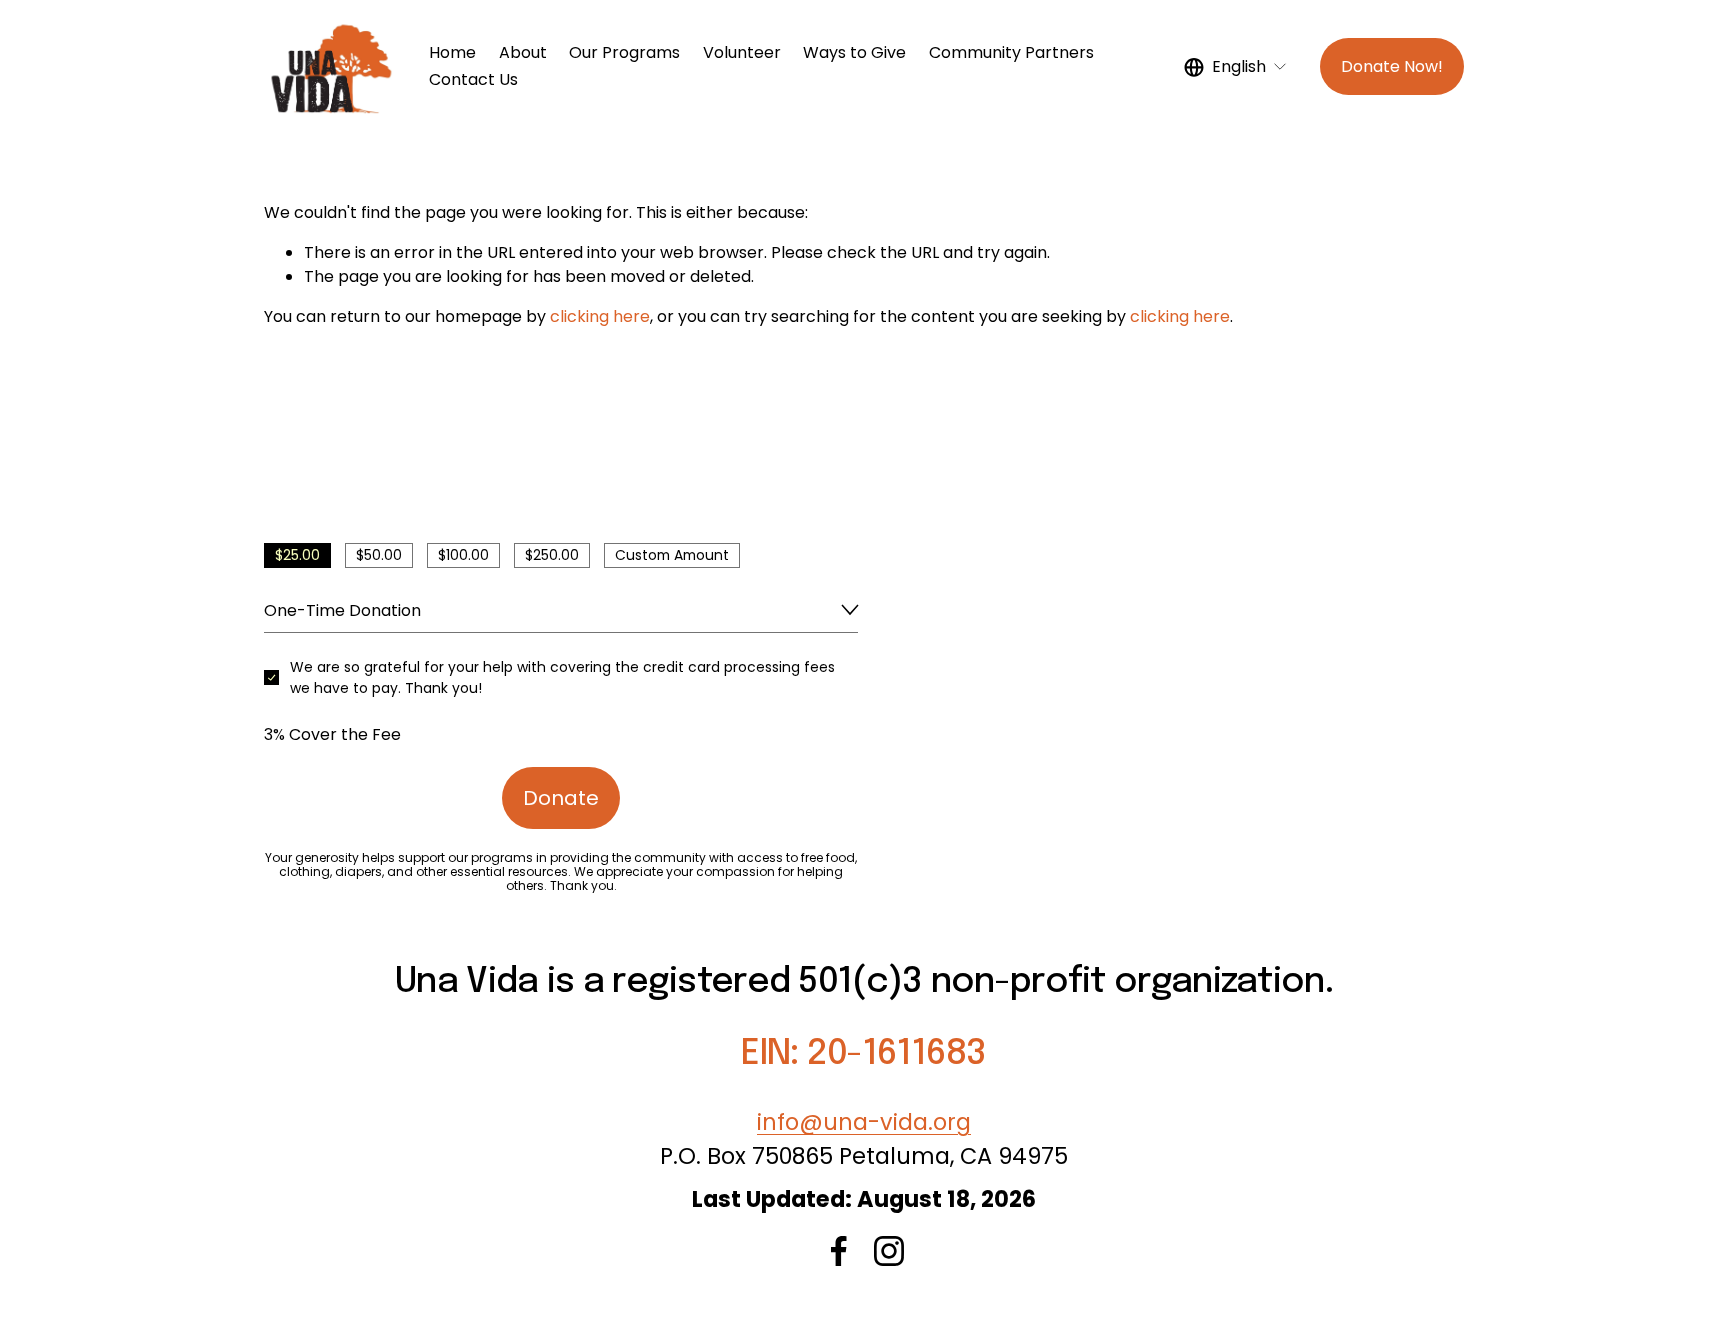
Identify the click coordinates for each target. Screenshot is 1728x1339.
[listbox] (1236, 66)
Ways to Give (854, 52)
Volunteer (742, 52)
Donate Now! (1392, 66)
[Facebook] (839, 1251)
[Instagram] (889, 1251)
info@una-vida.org (864, 1122)
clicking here (600, 316)
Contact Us (473, 79)
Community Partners (1011, 52)
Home (452, 52)
